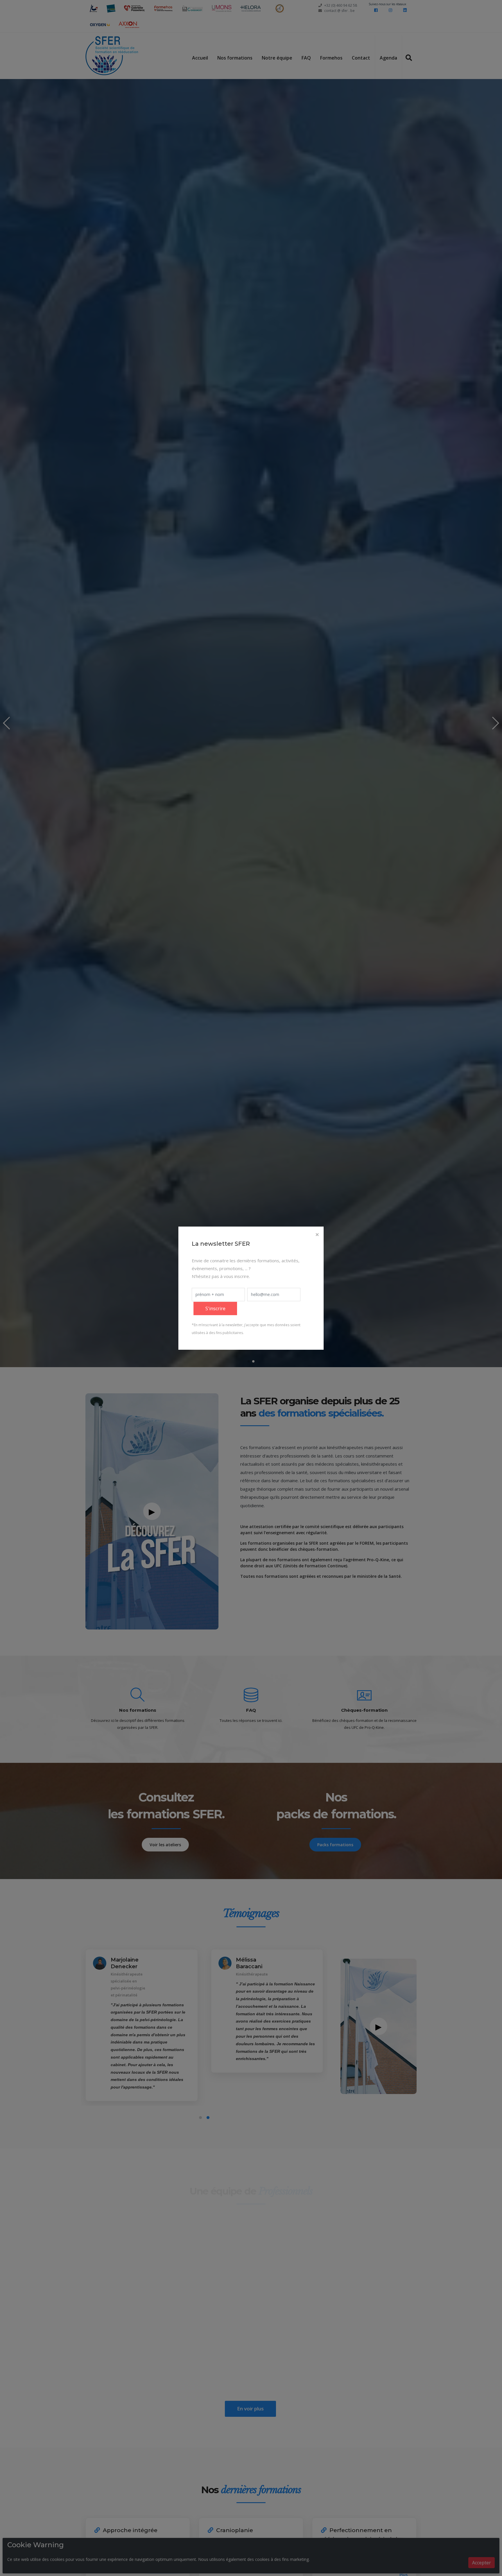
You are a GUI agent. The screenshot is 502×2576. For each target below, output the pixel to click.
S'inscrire (215, 1308)
